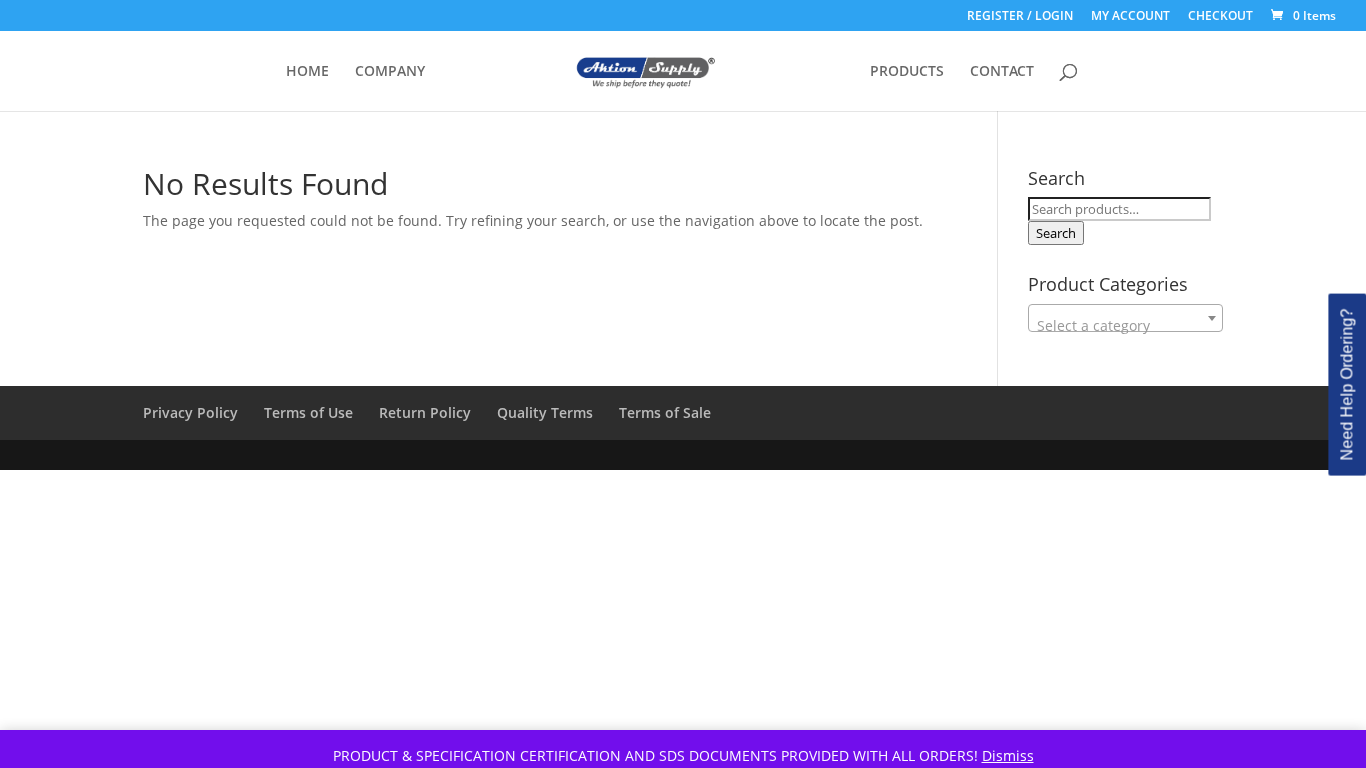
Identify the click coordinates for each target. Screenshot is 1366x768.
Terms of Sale (665, 412)
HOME (307, 72)
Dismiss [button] (1008, 755)
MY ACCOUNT (1130, 17)
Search (1056, 233)
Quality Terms (545, 412)
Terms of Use (308, 412)
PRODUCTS (907, 72)
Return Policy (425, 412)
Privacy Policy (190, 412)
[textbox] (1125, 326)
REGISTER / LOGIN (1020, 17)
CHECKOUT (1220, 17)
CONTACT (1002, 72)
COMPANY (390, 72)
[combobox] (1125, 318)
